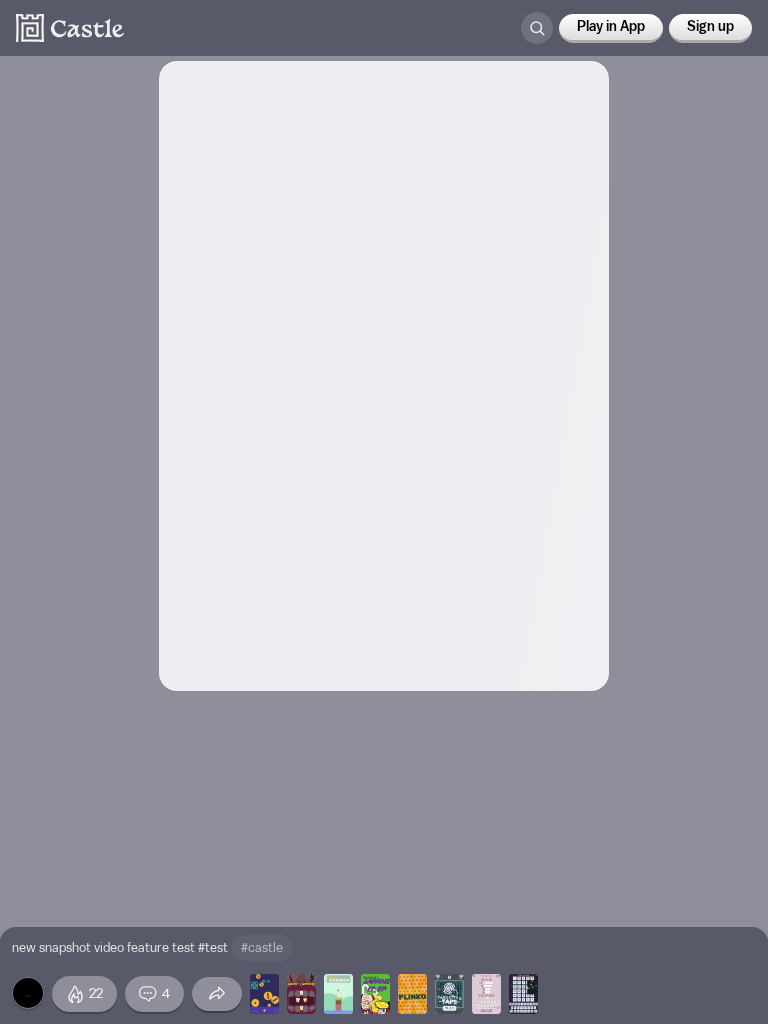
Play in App (611, 27)
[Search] (537, 28)
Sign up (710, 27)
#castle (262, 947)
